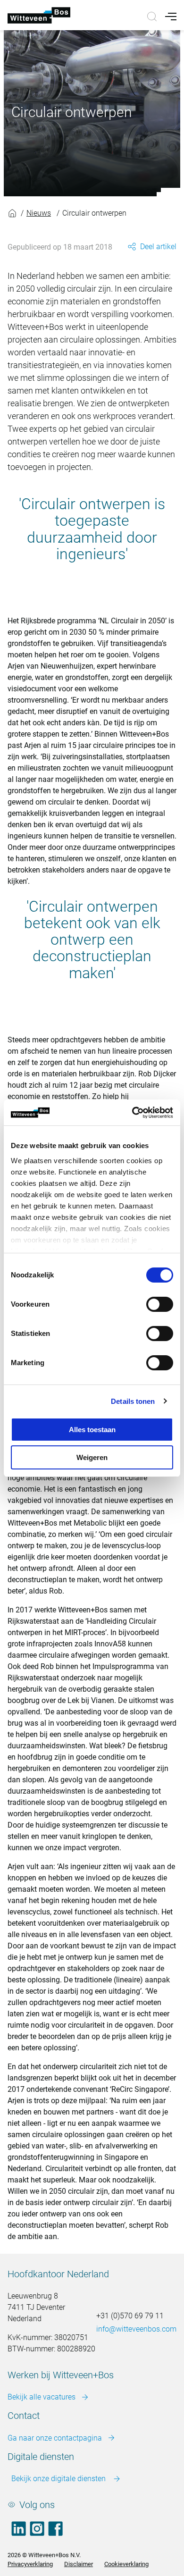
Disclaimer (79, 2564)
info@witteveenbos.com (136, 2329)
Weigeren (92, 1457)
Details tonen (133, 1401)
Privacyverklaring (30, 2564)
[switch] (160, 1304)
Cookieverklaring (126, 2564)
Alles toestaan (92, 1430)
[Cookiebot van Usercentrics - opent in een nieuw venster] (132, 1113)
